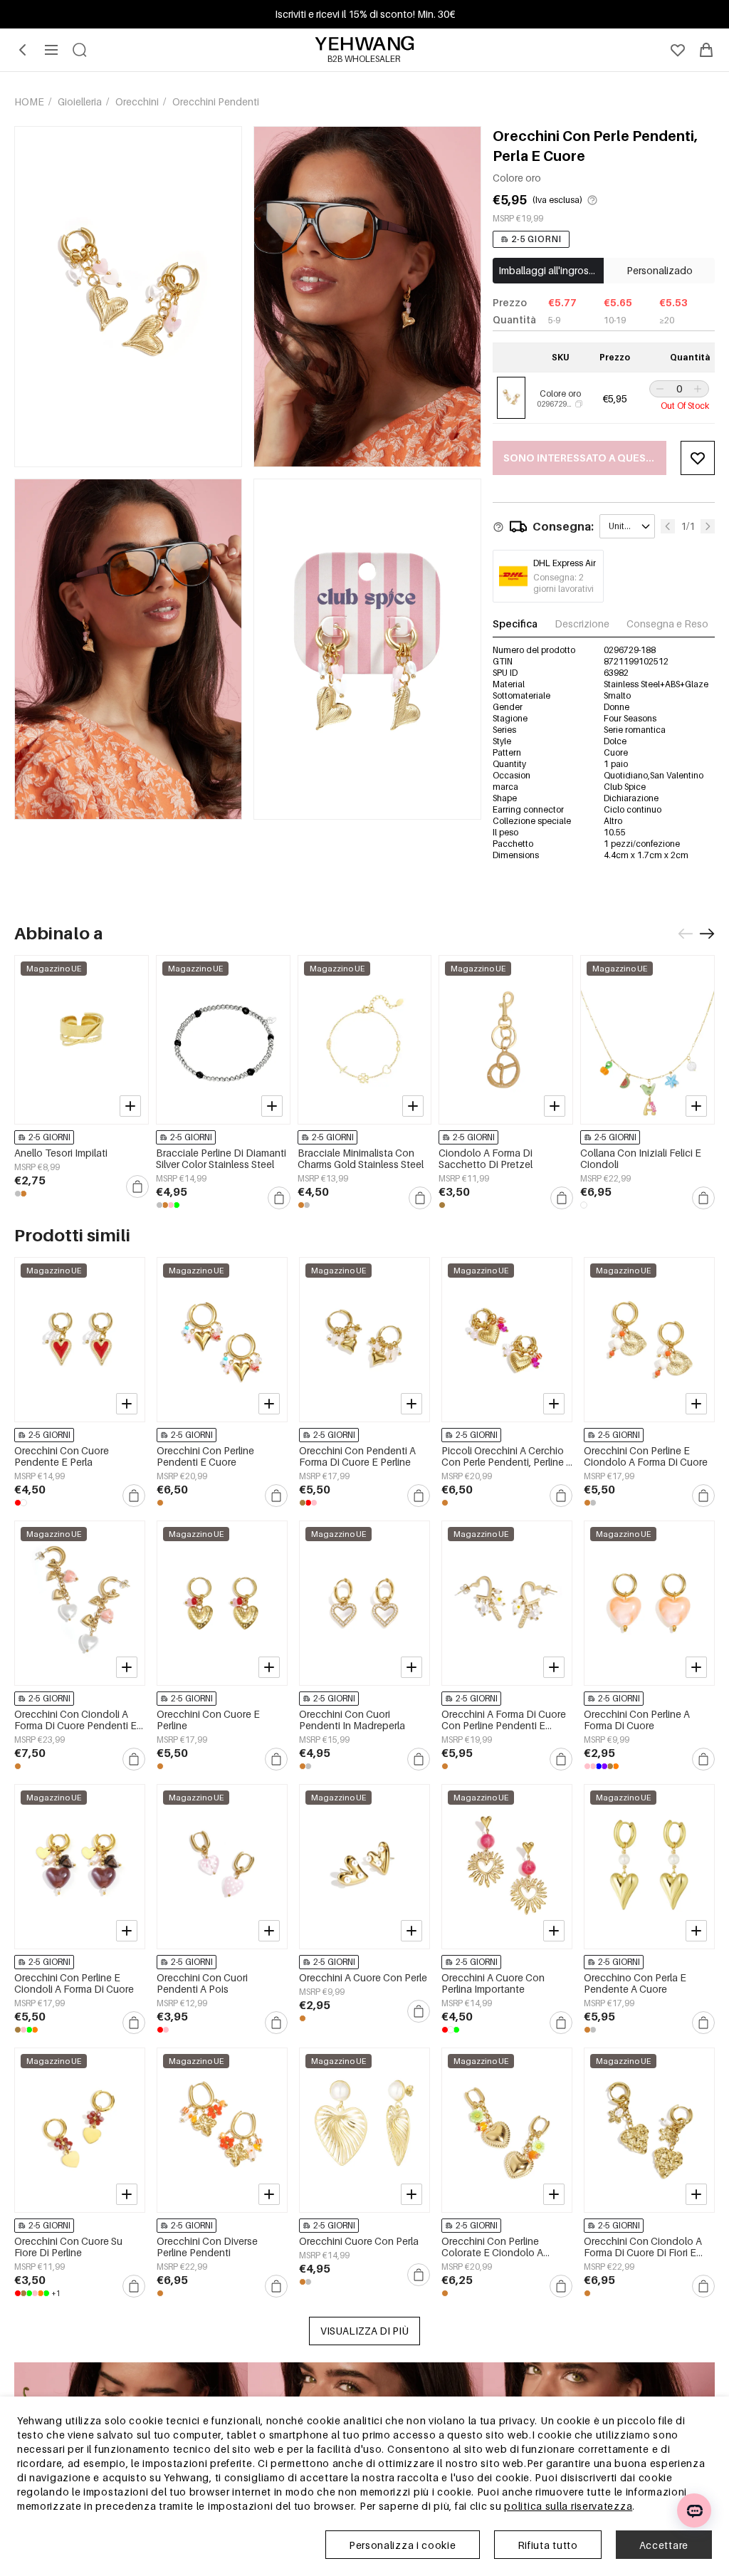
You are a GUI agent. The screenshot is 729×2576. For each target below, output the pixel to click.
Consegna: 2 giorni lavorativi (563, 583)
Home (30, 101)
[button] (659, 389)
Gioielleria (81, 101)
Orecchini (138, 101)
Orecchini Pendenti (216, 101)
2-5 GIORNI (536, 239)
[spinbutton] (679, 389)
